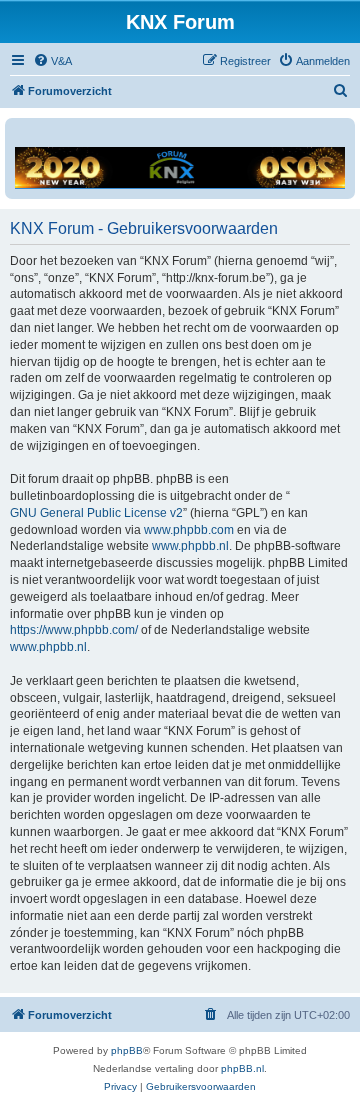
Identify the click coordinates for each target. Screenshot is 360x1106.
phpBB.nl (242, 1068)
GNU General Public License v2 (96, 513)
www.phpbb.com (189, 530)
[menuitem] (52, 61)
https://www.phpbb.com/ (74, 630)
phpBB (127, 1050)
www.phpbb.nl (190, 546)
